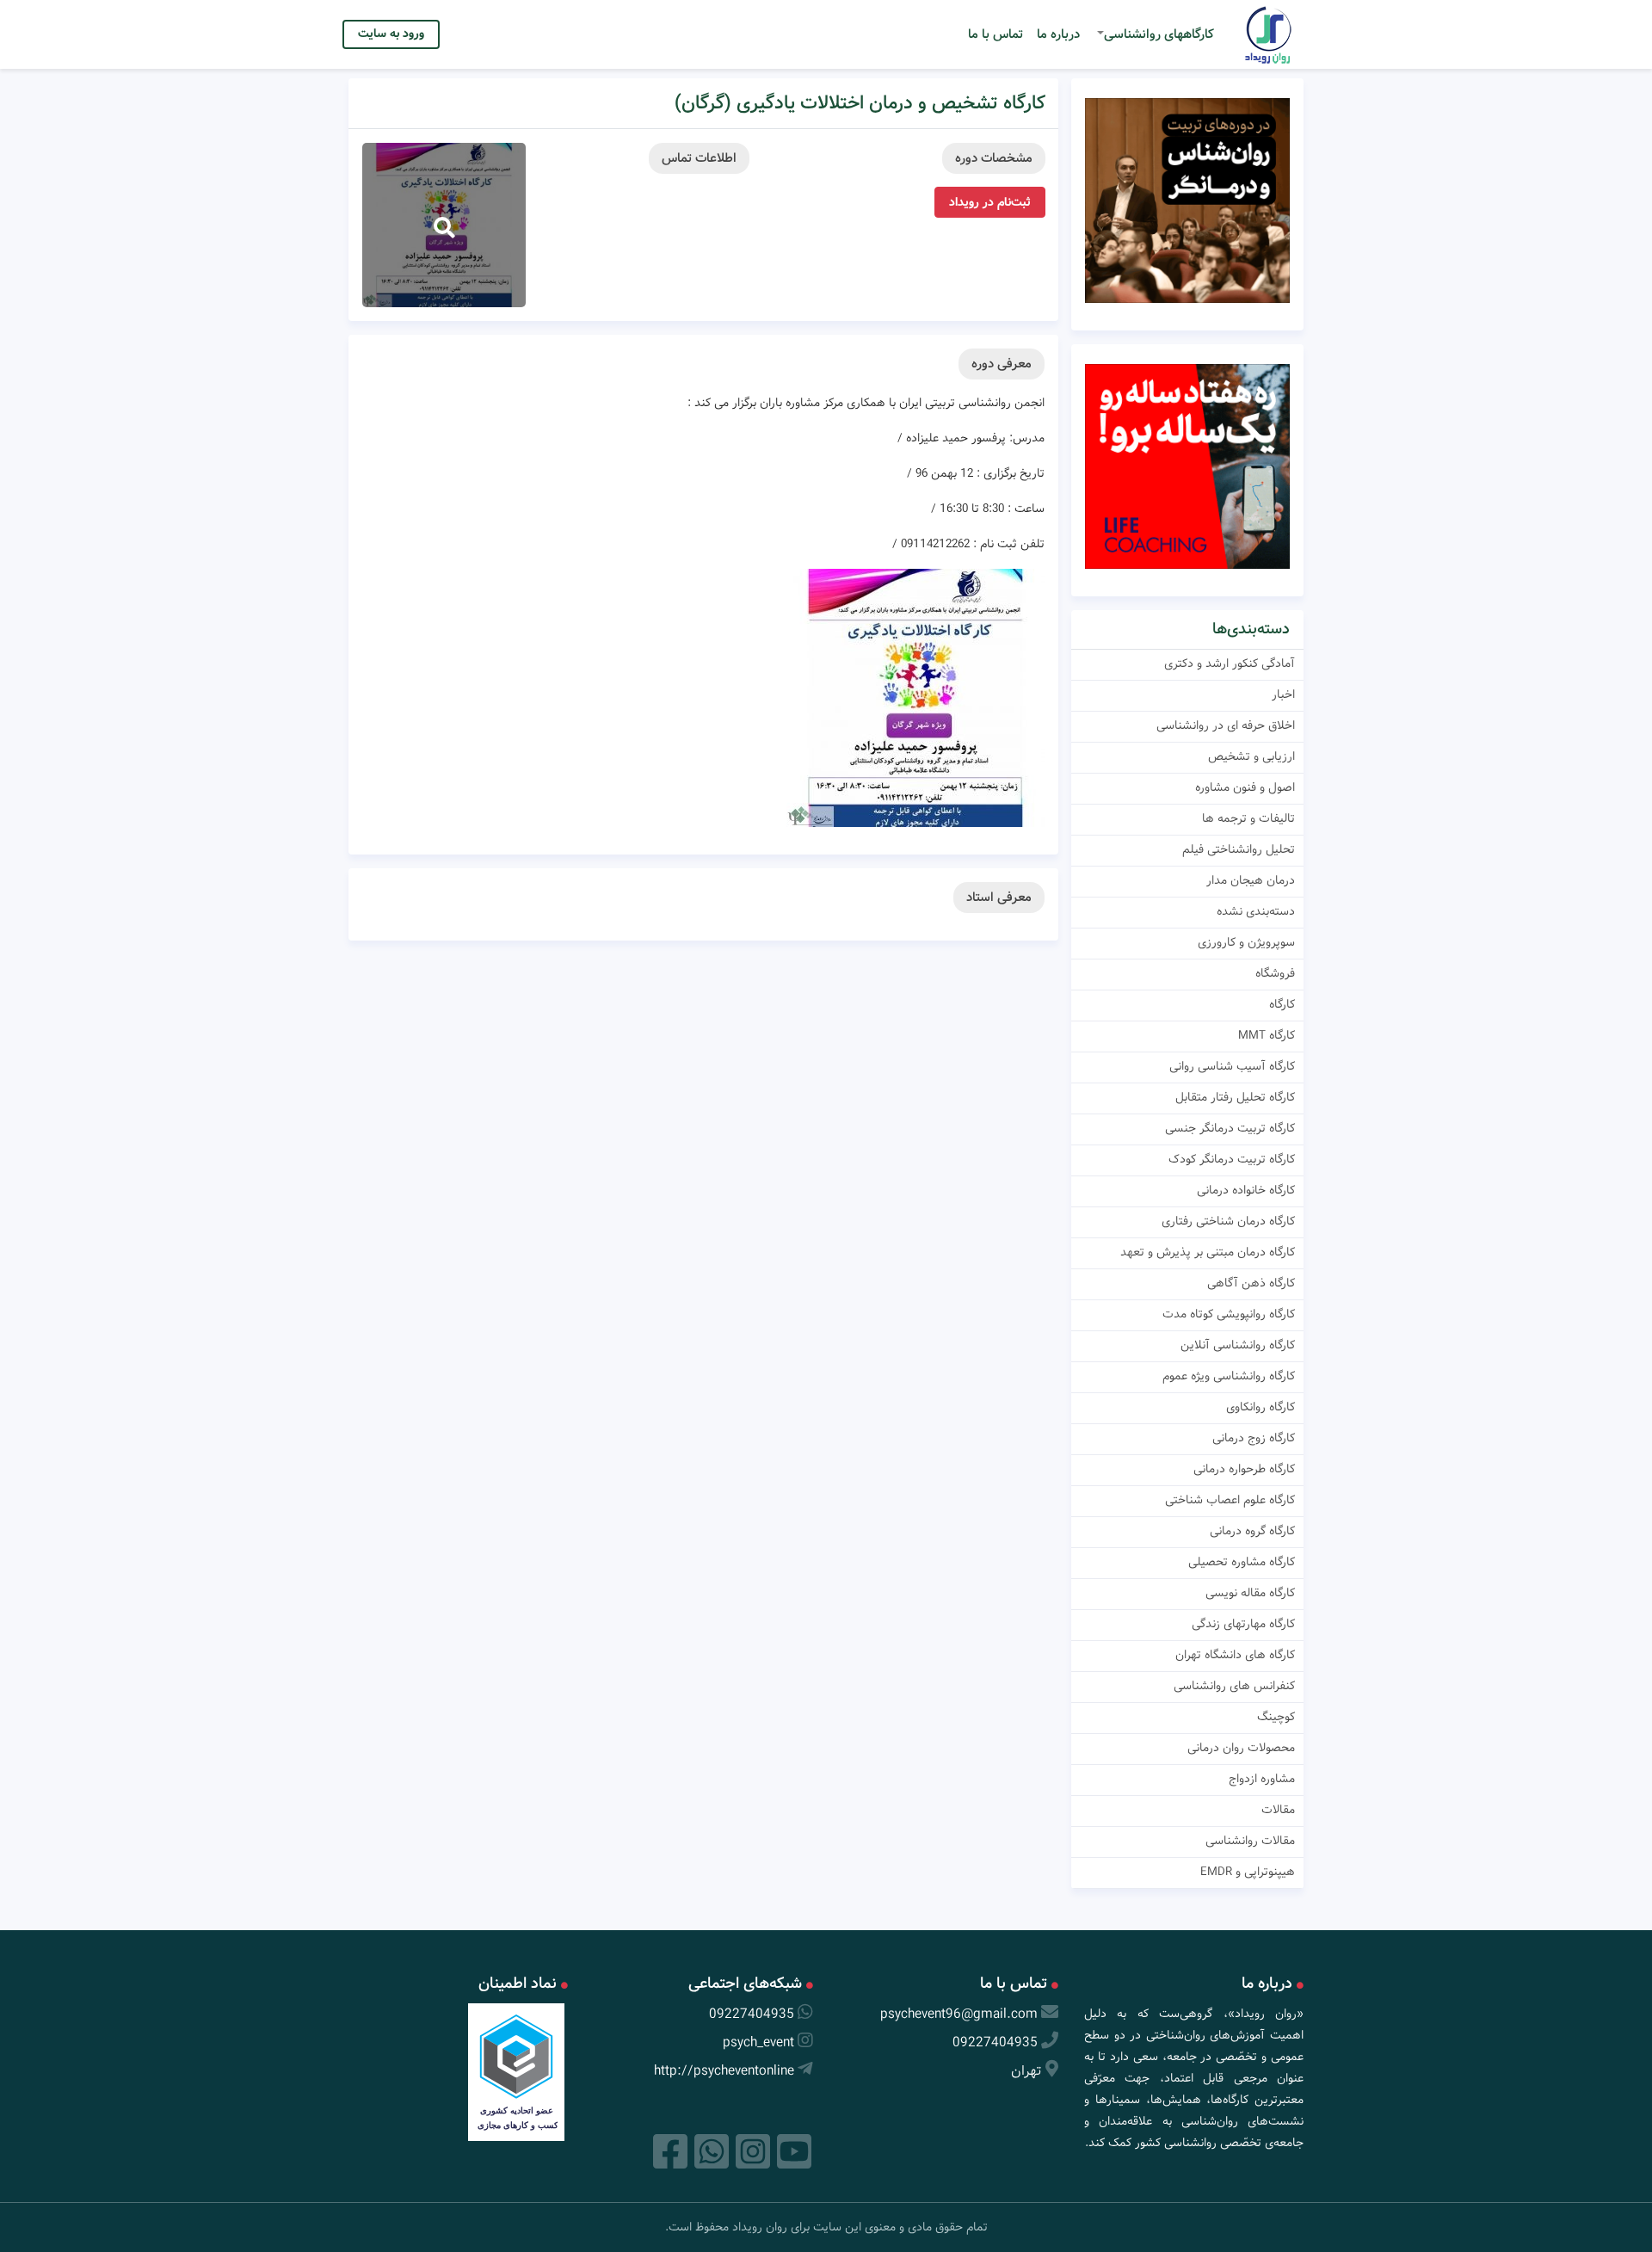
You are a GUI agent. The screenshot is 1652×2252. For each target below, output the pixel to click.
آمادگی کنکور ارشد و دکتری (1230, 663)
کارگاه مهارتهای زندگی (1243, 1624)
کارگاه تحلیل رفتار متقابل (1235, 1097)
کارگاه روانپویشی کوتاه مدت (1229, 1314)
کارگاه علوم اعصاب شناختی (1230, 1500)
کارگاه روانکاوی (1261, 1407)
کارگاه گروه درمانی (1252, 1531)
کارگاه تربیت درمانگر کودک (1232, 1159)
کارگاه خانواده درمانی (1246, 1190)
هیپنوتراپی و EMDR (1248, 1872)
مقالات (1278, 1810)
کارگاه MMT (1267, 1035)
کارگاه (1282, 1004)
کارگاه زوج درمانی (1254, 1438)
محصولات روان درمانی (1241, 1748)
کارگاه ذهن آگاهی (1251, 1283)
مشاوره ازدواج (1262, 1779)
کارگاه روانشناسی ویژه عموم (1229, 1376)
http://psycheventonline (724, 2071)
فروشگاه (1275, 973)
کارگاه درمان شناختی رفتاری (1228, 1221)
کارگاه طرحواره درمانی (1244, 1469)
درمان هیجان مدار (1251, 880)
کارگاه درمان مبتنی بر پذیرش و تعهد (1208, 1252)
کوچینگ (1276, 1717)
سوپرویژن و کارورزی (1246, 942)
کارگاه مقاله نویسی (1250, 1593)
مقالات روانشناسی (1250, 1841)
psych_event (758, 2042)
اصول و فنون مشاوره (1245, 787)
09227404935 (995, 2042)
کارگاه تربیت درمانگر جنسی (1230, 1128)
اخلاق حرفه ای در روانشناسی (1226, 725)
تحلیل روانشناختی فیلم (1239, 849)
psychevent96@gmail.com (959, 2014)
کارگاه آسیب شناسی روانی (1232, 1066)
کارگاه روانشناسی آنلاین (1238, 1345)
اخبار (1283, 694)
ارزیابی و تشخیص (1251, 756)
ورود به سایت (391, 34)
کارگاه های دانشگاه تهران (1235, 1655)
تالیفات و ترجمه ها (1248, 818)
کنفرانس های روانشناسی (1234, 1686)
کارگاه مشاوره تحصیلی (1242, 1562)
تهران (1026, 2071)
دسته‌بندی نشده (1256, 911)
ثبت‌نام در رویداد (990, 202)
